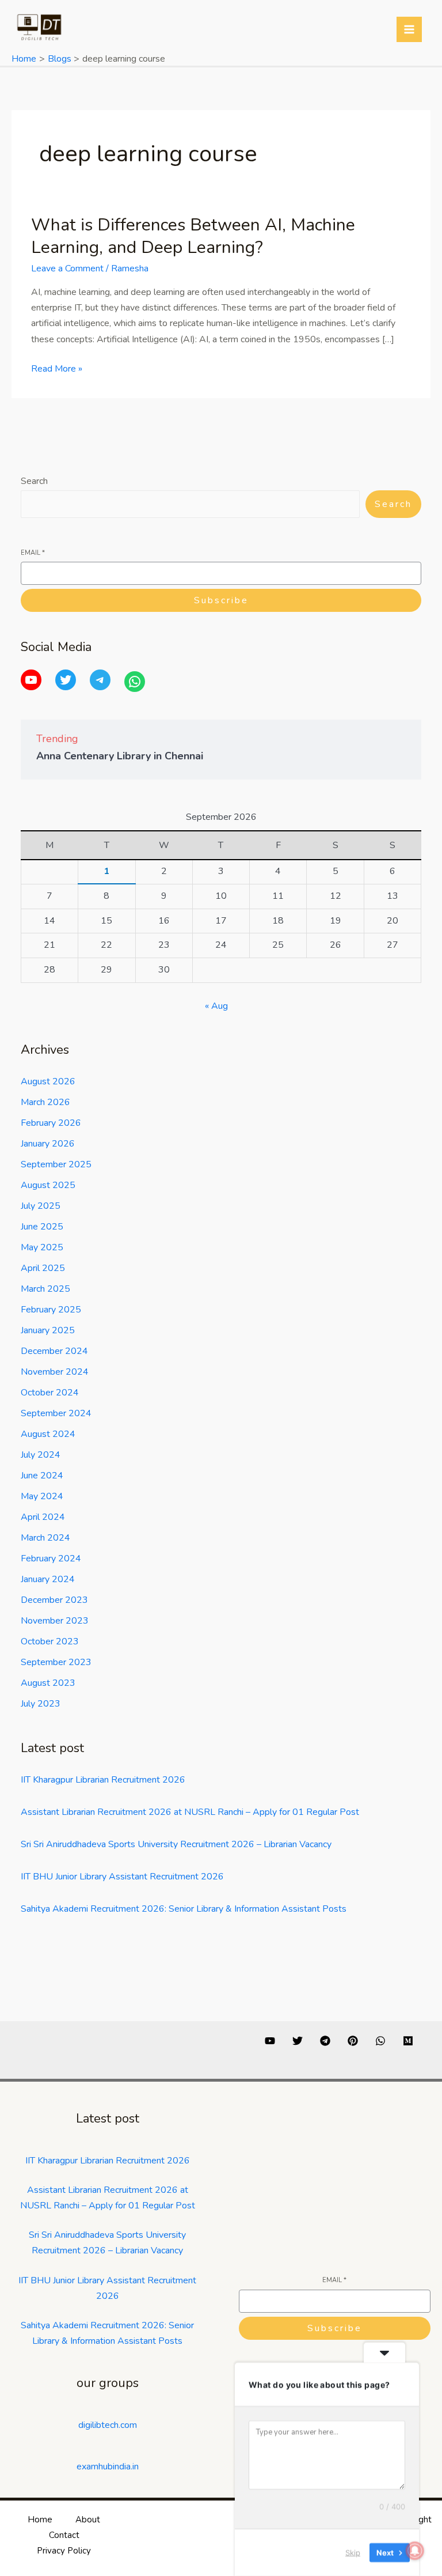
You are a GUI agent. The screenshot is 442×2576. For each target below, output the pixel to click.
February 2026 (51, 1123)
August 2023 (48, 1683)
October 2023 (50, 1641)
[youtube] (270, 2041)
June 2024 (42, 1476)
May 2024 (42, 1496)
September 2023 (56, 1662)
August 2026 (48, 1081)
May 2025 (42, 1247)
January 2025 (48, 1330)
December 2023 (54, 1600)
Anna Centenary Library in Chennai (120, 756)
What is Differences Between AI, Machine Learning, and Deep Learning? (193, 236)
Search (34, 481)
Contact (64, 2535)
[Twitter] (66, 680)
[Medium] (408, 2041)
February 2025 (51, 1310)
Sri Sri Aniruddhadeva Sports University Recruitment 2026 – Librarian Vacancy (176, 1844)
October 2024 (50, 1393)
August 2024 (48, 1434)
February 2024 (51, 1559)
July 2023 (41, 1704)
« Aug (216, 1006)
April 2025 (43, 1268)
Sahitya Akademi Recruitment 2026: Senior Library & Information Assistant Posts (184, 1909)
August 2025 (48, 1185)
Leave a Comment (67, 268)
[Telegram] (100, 680)
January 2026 (48, 1144)
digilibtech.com (108, 2425)
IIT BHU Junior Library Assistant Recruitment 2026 (122, 1877)
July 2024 (41, 1455)
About (88, 2520)
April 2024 (43, 1517)
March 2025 (45, 1289)
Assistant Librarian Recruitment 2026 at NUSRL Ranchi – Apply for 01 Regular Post (190, 1812)
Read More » (57, 368)
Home (40, 2520)
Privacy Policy (64, 2551)
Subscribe (221, 600)
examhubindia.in (108, 2467)
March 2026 (45, 1102)
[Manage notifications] (415, 2551)
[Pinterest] (353, 2041)
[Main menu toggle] (409, 29)
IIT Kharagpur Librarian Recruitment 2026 (103, 1780)
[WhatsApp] (135, 682)
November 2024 (55, 1372)
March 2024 (45, 1538)
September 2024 (56, 1413)
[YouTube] (31, 680)
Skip (353, 2552)
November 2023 (55, 1621)
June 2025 (42, 1227)
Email (33, 553)
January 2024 (48, 1579)
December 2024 (54, 1351)
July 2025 (41, 1206)
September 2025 (56, 1164)
